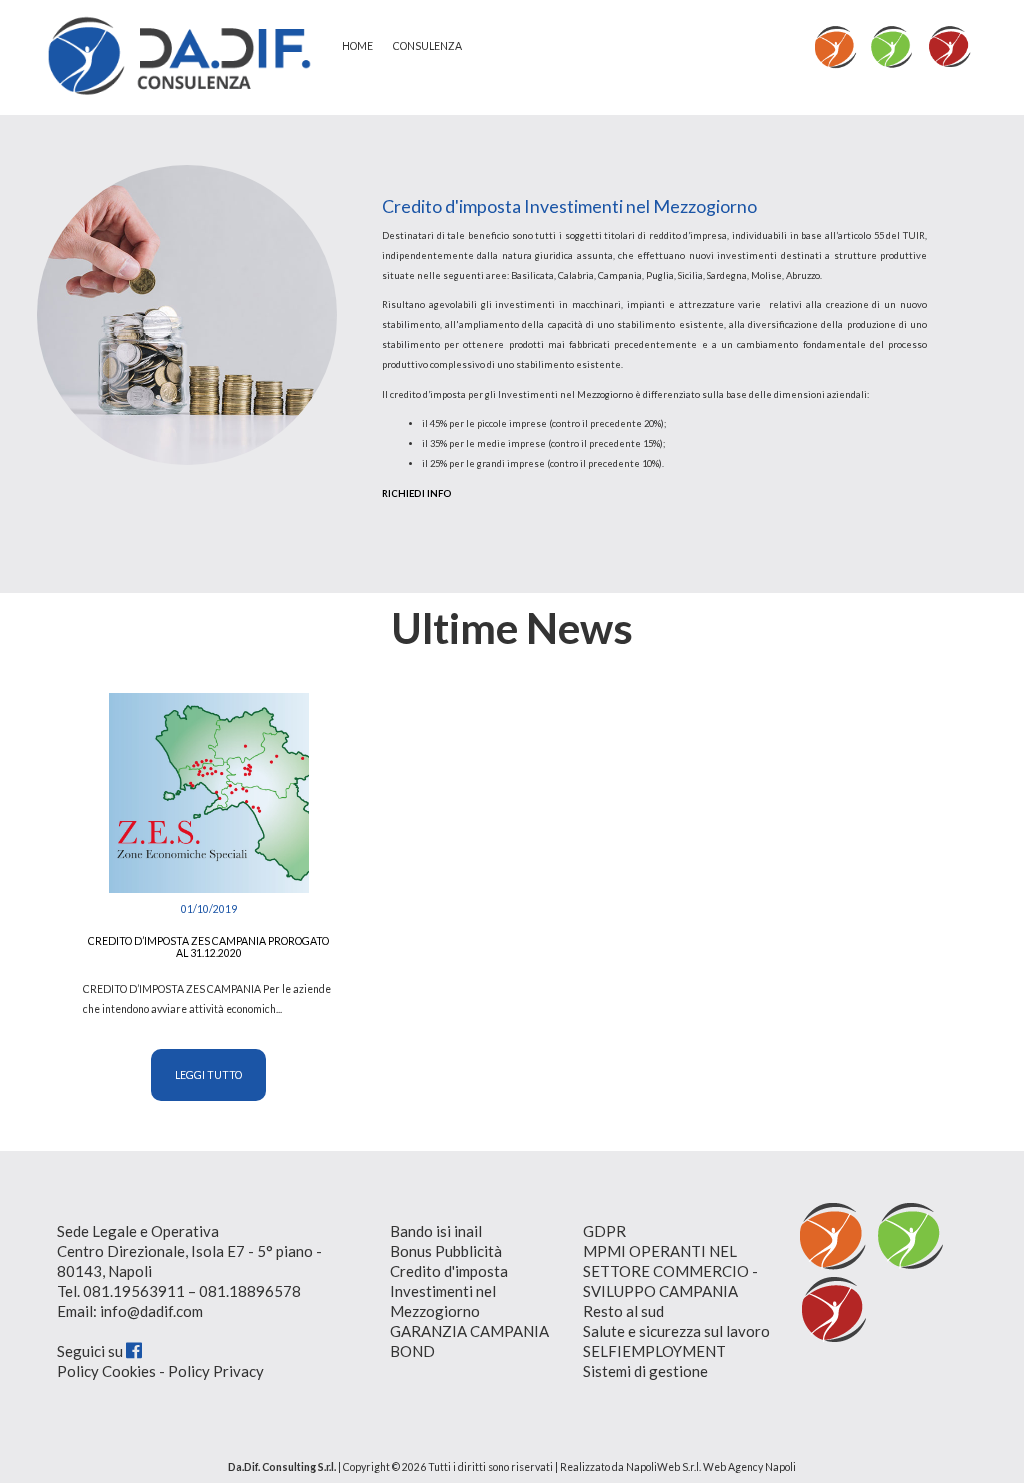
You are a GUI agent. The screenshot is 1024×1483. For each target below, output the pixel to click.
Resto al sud (623, 1311)
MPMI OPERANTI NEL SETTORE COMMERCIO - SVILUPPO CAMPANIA (670, 1271)
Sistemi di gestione (645, 1371)
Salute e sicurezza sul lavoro (676, 1331)
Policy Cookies (106, 1371)
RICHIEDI (417, 493)
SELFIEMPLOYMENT (654, 1351)
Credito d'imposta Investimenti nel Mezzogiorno (449, 1291)
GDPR (604, 1231)
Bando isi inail (436, 1231)
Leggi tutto (208, 1075)
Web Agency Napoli (749, 1467)
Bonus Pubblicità (446, 1251)
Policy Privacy (216, 1371)
